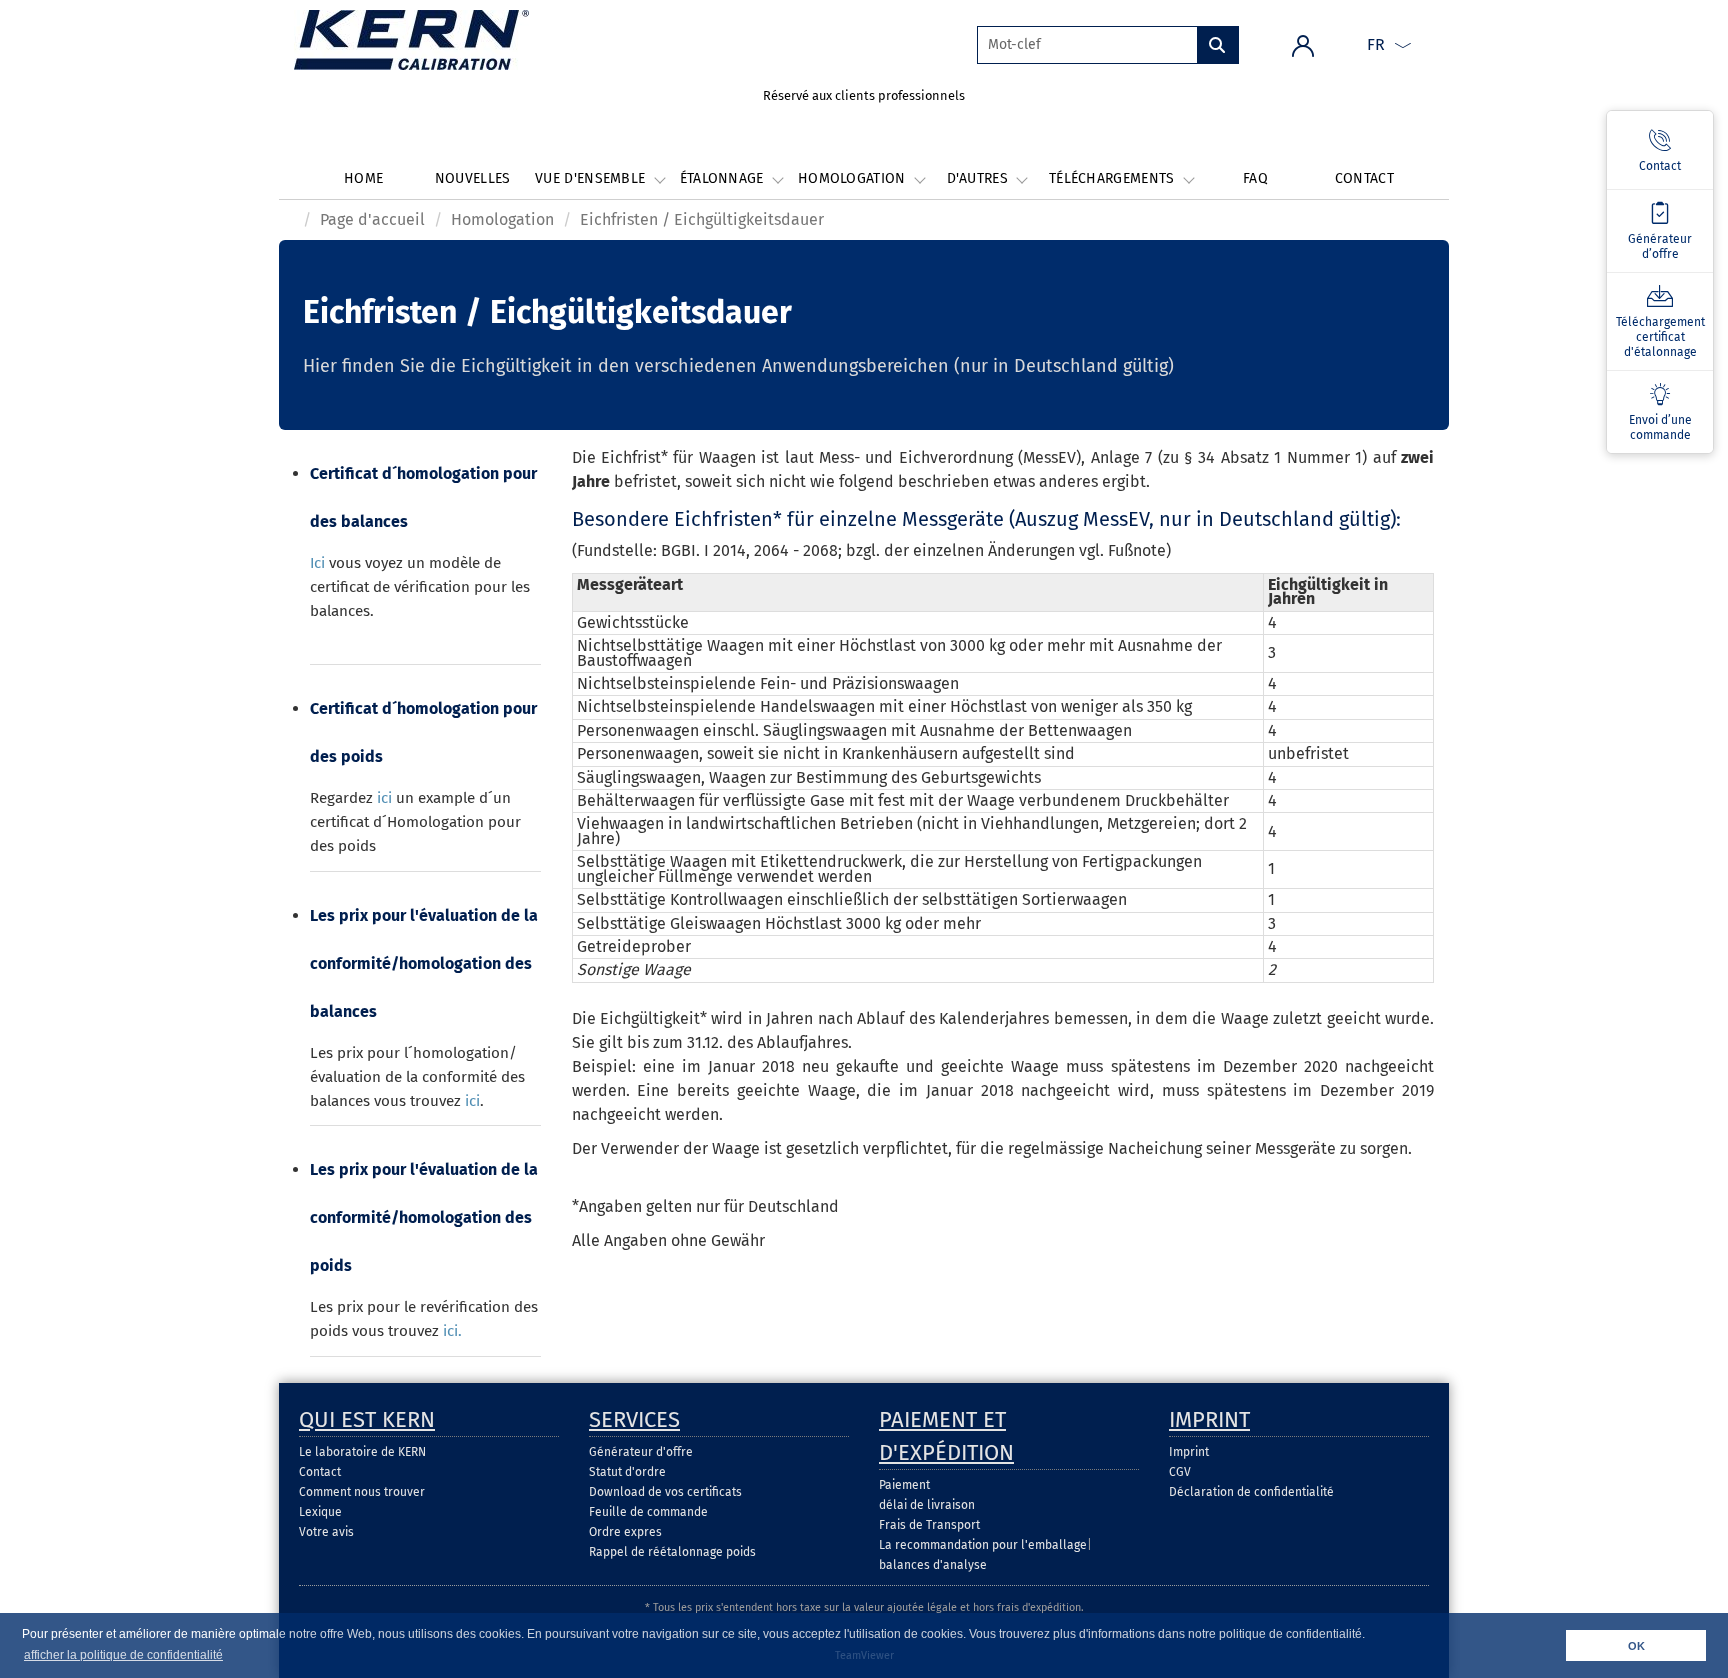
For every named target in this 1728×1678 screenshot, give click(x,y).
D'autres (980, 178)
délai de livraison (927, 1505)
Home (363, 178)
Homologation (854, 178)
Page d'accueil (372, 219)
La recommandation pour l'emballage (983, 1545)
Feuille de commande (648, 1512)
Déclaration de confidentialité (1251, 1492)
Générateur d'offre (641, 1452)
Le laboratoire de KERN (362, 1452)
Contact (1364, 178)
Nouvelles (473, 178)
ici (384, 798)
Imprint (1189, 1452)
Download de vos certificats (665, 1492)
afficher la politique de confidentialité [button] (123, 1655)
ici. (452, 1331)
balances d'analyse (933, 1565)
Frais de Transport (929, 1525)
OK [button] (1636, 1646)
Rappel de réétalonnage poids (672, 1552)
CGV (1180, 1472)
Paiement (904, 1485)
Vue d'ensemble (592, 178)
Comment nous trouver (362, 1492)
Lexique (320, 1512)
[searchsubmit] (1218, 45)
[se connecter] (1303, 44)
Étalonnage (724, 178)
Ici (317, 563)
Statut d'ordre (627, 1472)
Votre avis (326, 1532)
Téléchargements (1114, 178)
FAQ (1255, 178)
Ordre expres (625, 1532)
